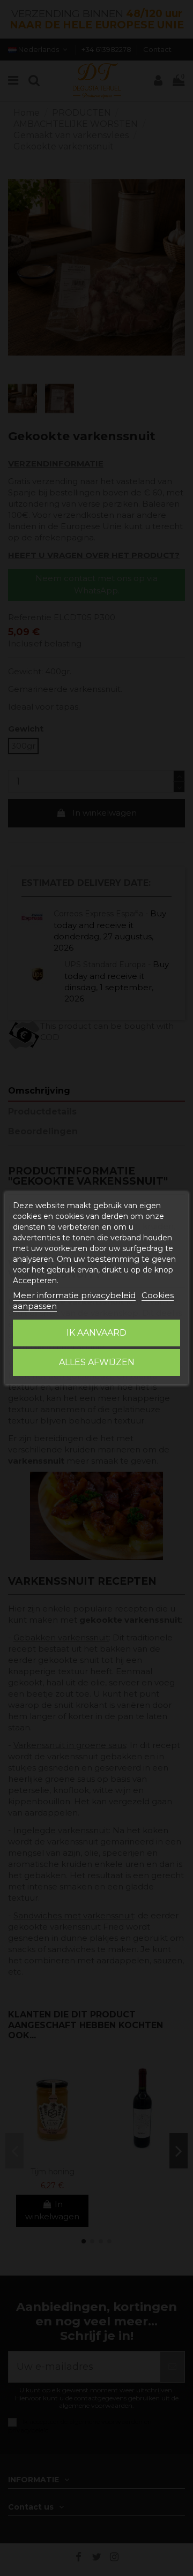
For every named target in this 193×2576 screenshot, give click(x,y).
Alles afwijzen (97, 1362)
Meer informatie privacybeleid (74, 1295)
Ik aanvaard (96, 1333)
